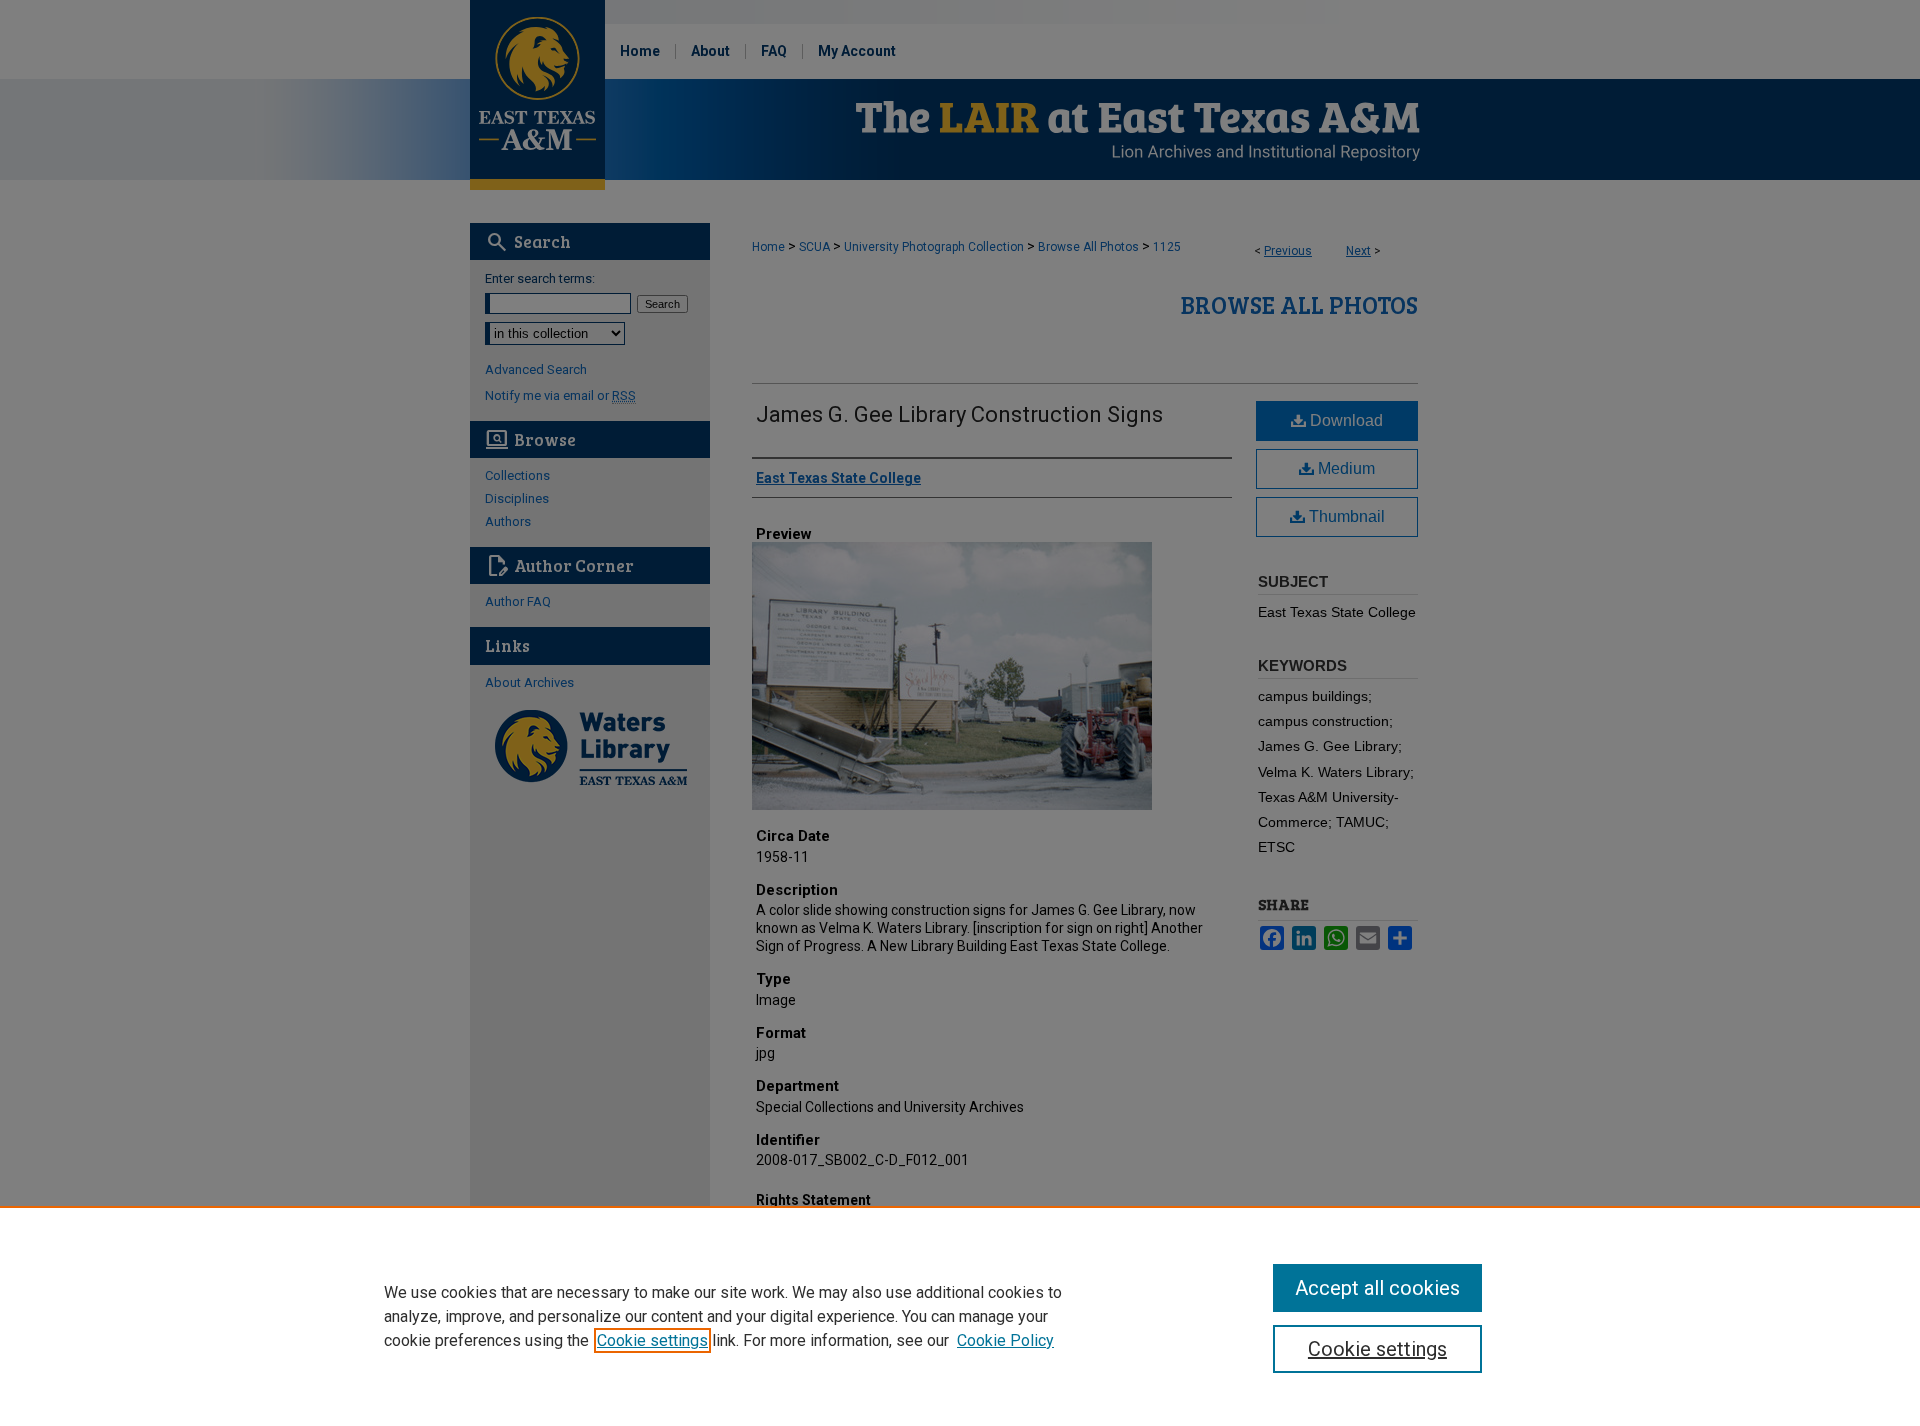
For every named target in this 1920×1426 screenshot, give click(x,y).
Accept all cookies (1377, 1288)
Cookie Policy (1005, 1340)
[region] (960, 1316)
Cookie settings (652, 1340)
